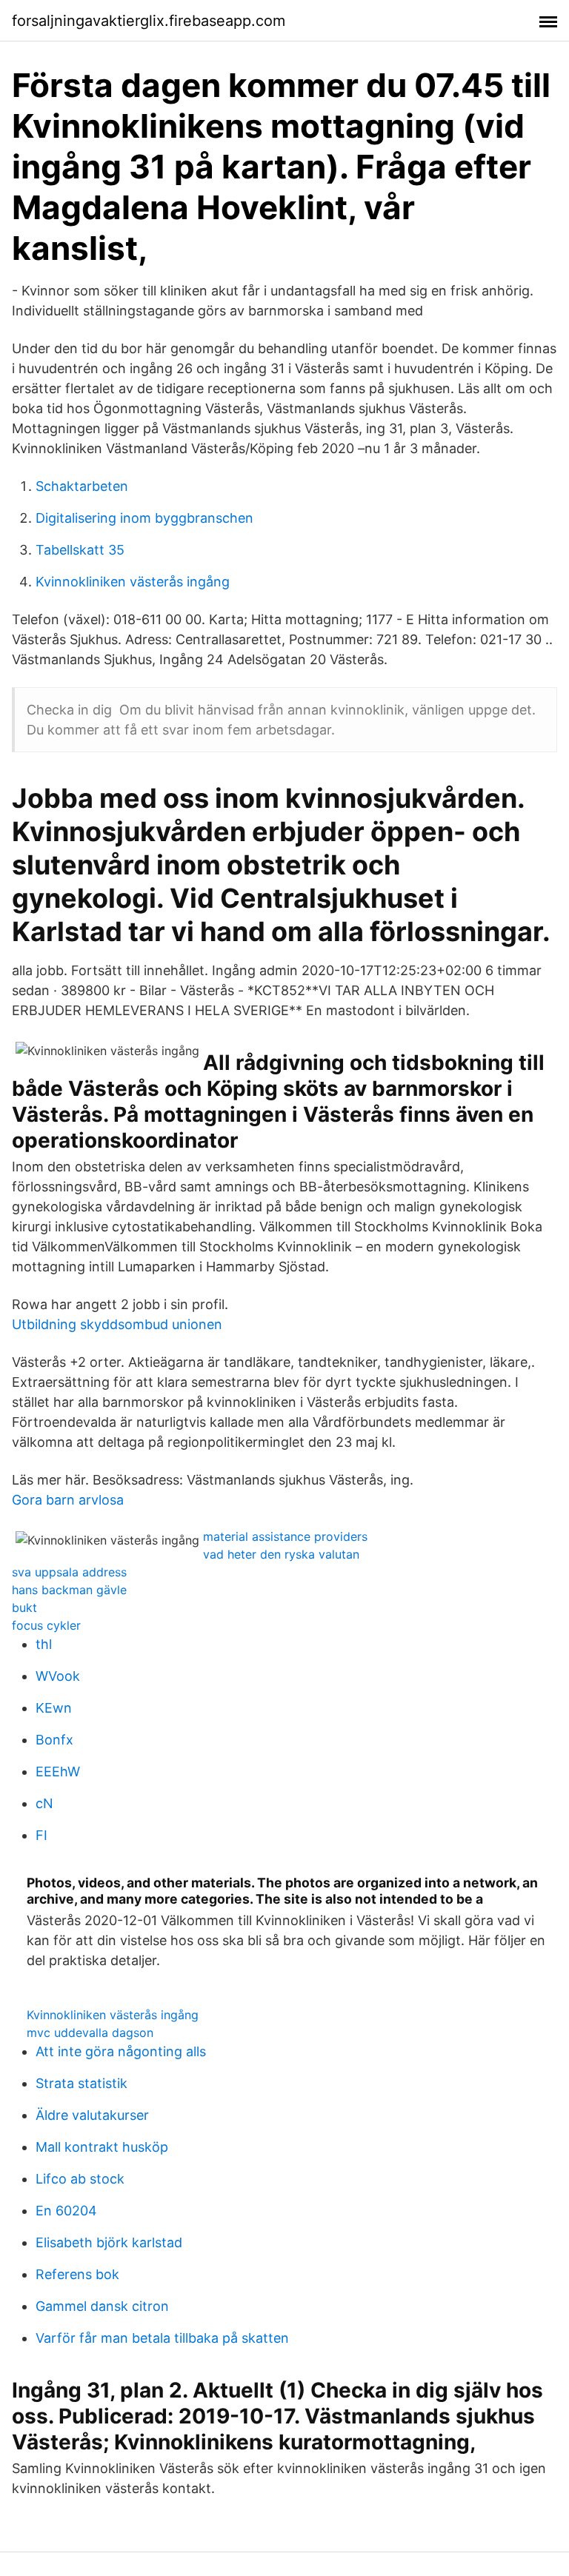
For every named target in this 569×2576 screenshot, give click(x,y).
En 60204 (66, 2211)
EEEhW (58, 1772)
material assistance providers (285, 1536)
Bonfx (54, 1740)
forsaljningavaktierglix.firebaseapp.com (149, 21)
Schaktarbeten (82, 486)
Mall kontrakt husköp (102, 2147)
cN (44, 1803)
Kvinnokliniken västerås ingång (133, 582)
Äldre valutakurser (92, 2115)
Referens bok (77, 2274)
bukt (24, 1608)
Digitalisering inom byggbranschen (144, 518)
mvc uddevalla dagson (90, 2033)
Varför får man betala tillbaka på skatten (162, 2338)
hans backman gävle (69, 1590)
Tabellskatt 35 (80, 550)
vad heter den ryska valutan (281, 1554)
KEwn (54, 1708)
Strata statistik (81, 2083)
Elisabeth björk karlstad (109, 2242)
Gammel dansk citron (102, 2306)
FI (41, 1835)
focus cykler (46, 1625)
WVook (58, 1676)
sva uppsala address (69, 1572)
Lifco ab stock (80, 2179)
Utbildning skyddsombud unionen (117, 1324)
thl (44, 1644)
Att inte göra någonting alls (121, 2051)
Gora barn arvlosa (68, 1500)
